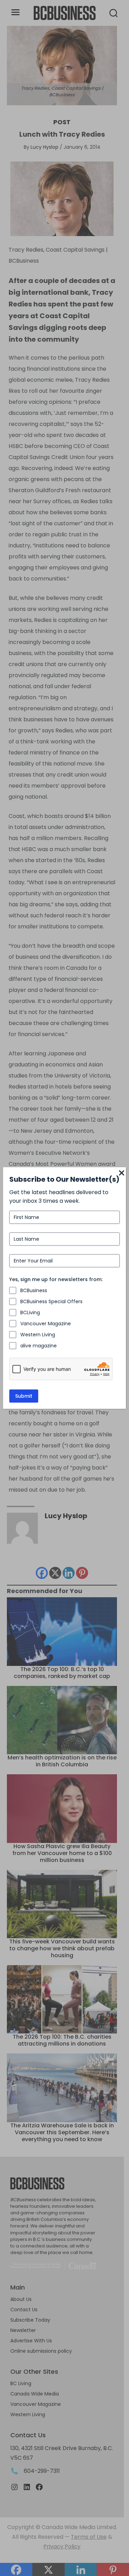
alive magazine (39, 1346)
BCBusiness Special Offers (51, 1301)
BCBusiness (34, 1290)
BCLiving (30, 1313)
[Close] (122, 1173)
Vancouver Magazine (46, 1324)
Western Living (38, 1335)
